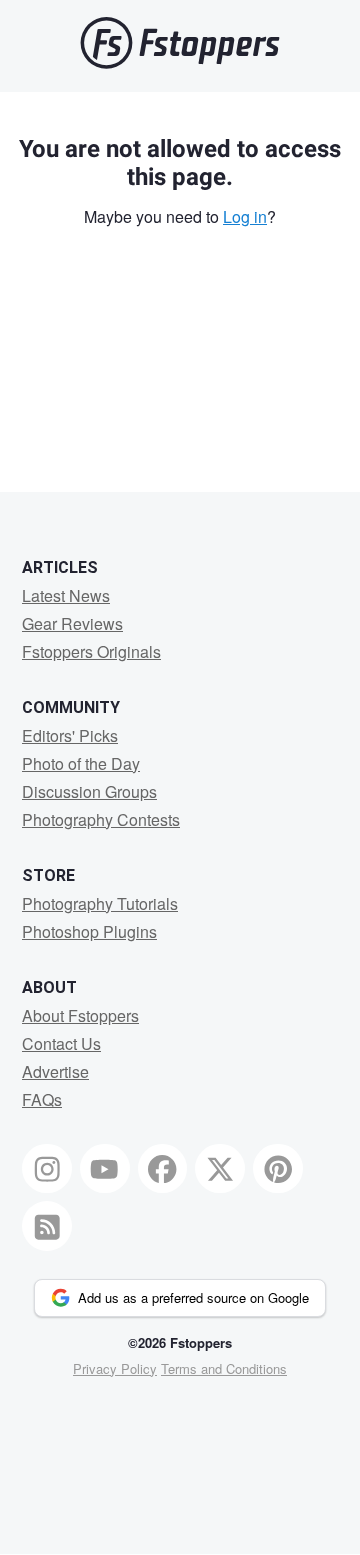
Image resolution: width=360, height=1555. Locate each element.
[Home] (180, 63)
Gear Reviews (72, 623)
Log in (245, 216)
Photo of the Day (81, 763)
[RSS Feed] (47, 1226)
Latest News (66, 595)
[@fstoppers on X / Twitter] (220, 1169)
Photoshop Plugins (89, 931)
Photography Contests (101, 819)
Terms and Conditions (224, 1368)
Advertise (55, 1071)
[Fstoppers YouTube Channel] (105, 1169)
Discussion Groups (89, 791)
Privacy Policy (115, 1368)
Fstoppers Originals (91, 651)
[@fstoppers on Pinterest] (278, 1169)
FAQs (42, 1099)
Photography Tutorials (100, 903)
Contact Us (61, 1043)
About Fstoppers (80, 1015)
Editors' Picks (70, 735)
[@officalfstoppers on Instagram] (47, 1169)
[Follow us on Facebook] (163, 1169)
